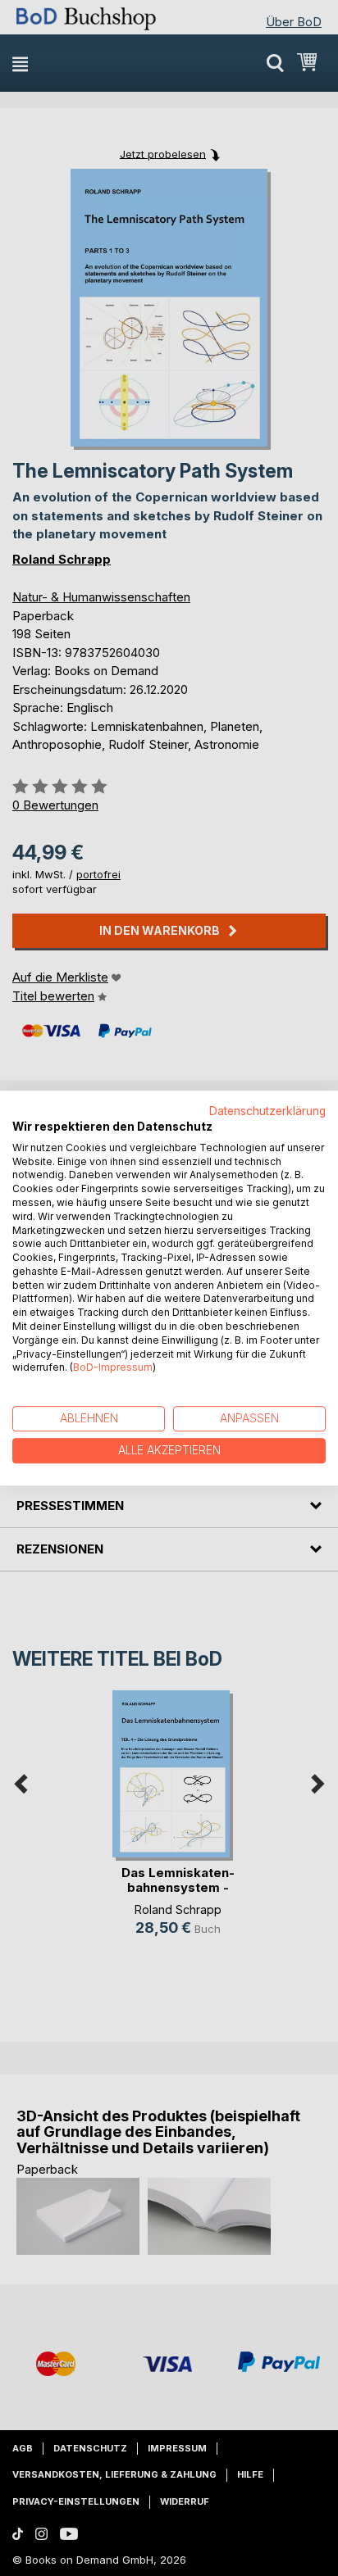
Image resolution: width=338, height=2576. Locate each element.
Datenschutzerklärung (267, 1111)
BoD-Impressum (113, 1368)
